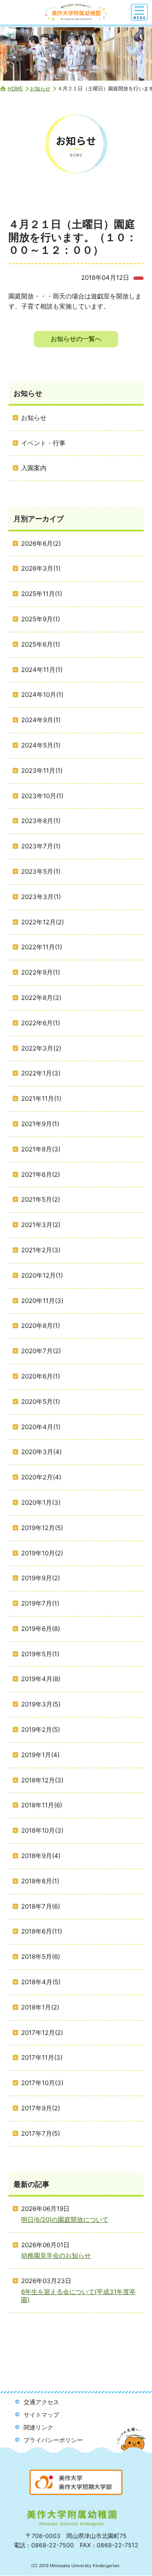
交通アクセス (41, 2402)
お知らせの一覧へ (76, 339)
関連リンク (38, 2427)
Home (15, 88)
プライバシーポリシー (53, 2440)
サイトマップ (41, 2415)
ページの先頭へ (132, 2447)
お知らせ (40, 88)
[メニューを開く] (139, 12)
